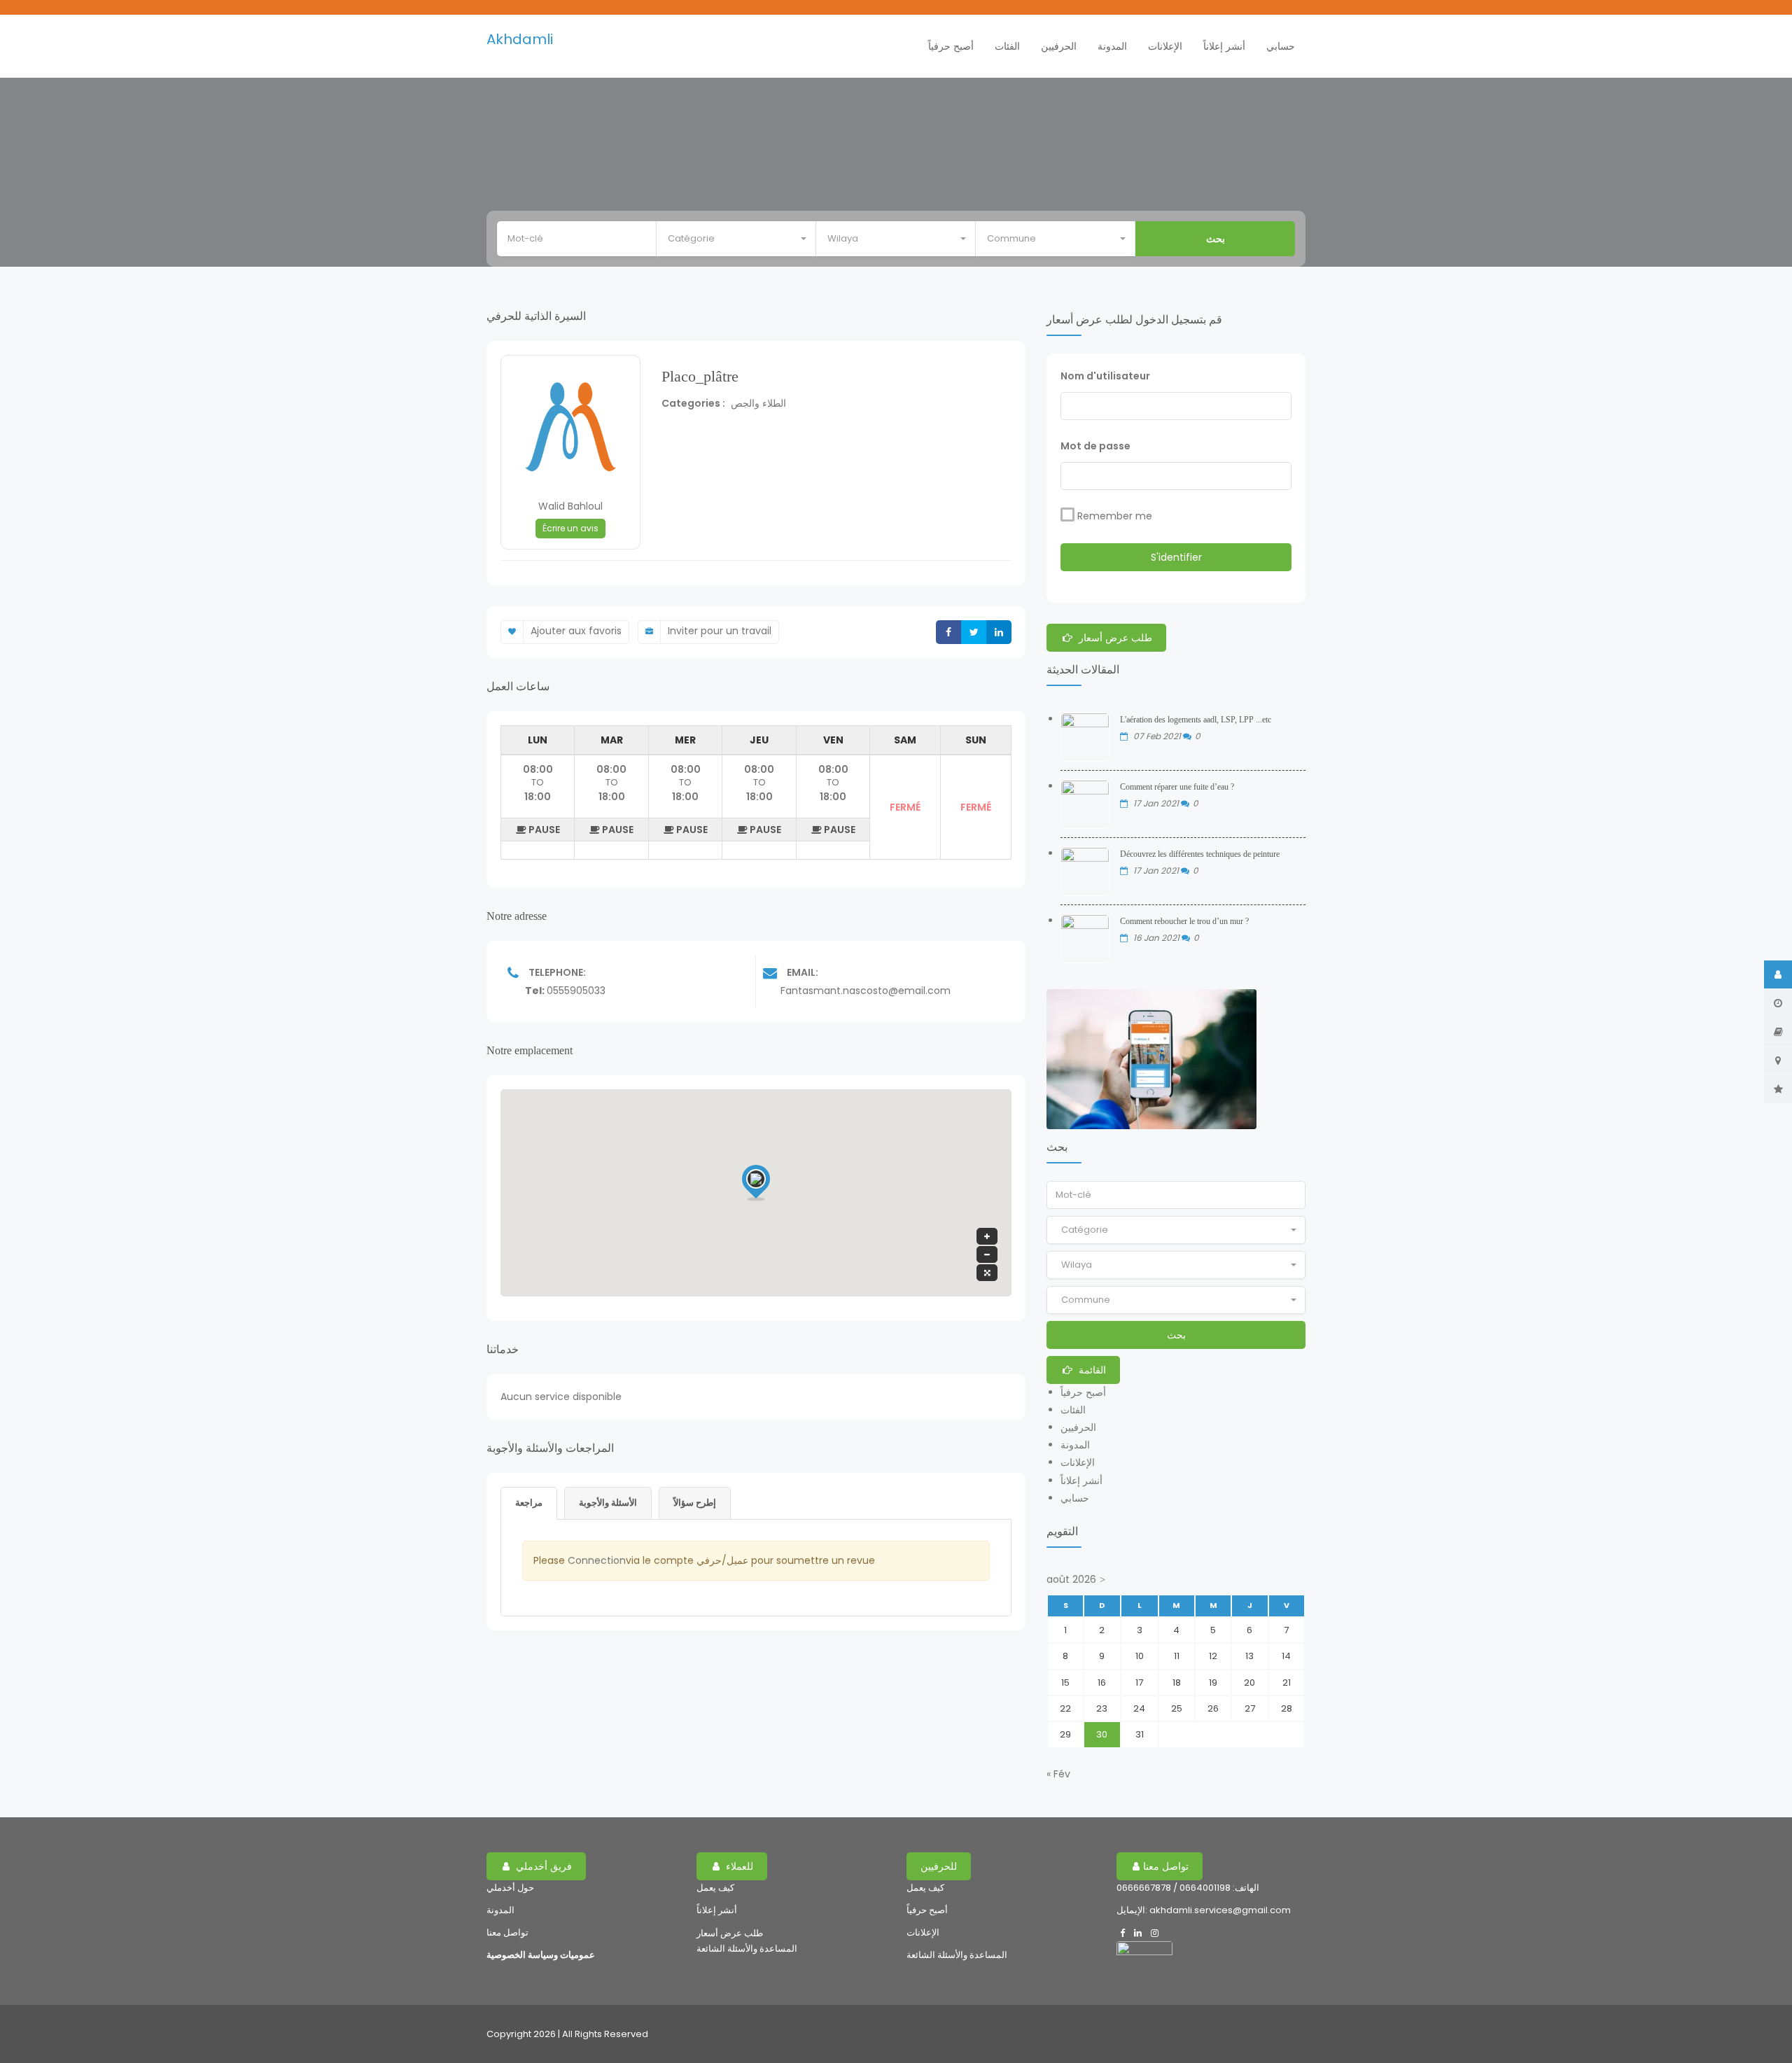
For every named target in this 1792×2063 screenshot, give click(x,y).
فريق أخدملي (542, 1866)
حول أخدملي (510, 1888)
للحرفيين (939, 1866)
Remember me (1115, 516)
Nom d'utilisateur (1105, 376)
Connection (597, 1560)
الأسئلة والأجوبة (608, 1503)
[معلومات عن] (1778, 974)
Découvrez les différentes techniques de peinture (1200, 854)
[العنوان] (1778, 1032)
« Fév (1058, 1774)
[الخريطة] (1778, 1061)
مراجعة (529, 1503)
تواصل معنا (507, 1932)
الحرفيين (1059, 46)
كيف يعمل (715, 1888)
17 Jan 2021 (1157, 803)
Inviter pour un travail (720, 631)
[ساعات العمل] (1778, 1003)
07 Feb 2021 (1158, 736)
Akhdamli (520, 39)
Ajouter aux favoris (576, 631)
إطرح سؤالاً (695, 1503)
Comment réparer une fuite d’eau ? (1177, 787)
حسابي (1281, 46)
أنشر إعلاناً (1224, 46)
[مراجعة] (1778, 1089)
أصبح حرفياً (951, 46)
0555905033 (576, 991)
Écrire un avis (570, 528)
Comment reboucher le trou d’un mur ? (1184, 921)
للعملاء (738, 1866)
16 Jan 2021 (1157, 938)
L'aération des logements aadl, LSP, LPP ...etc (1196, 720)
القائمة (1091, 1370)
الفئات (1007, 46)
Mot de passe (1095, 446)
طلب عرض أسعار (1114, 638)
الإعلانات (1165, 46)
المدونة (1112, 46)
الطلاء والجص (758, 403)
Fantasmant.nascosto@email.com (866, 991)
